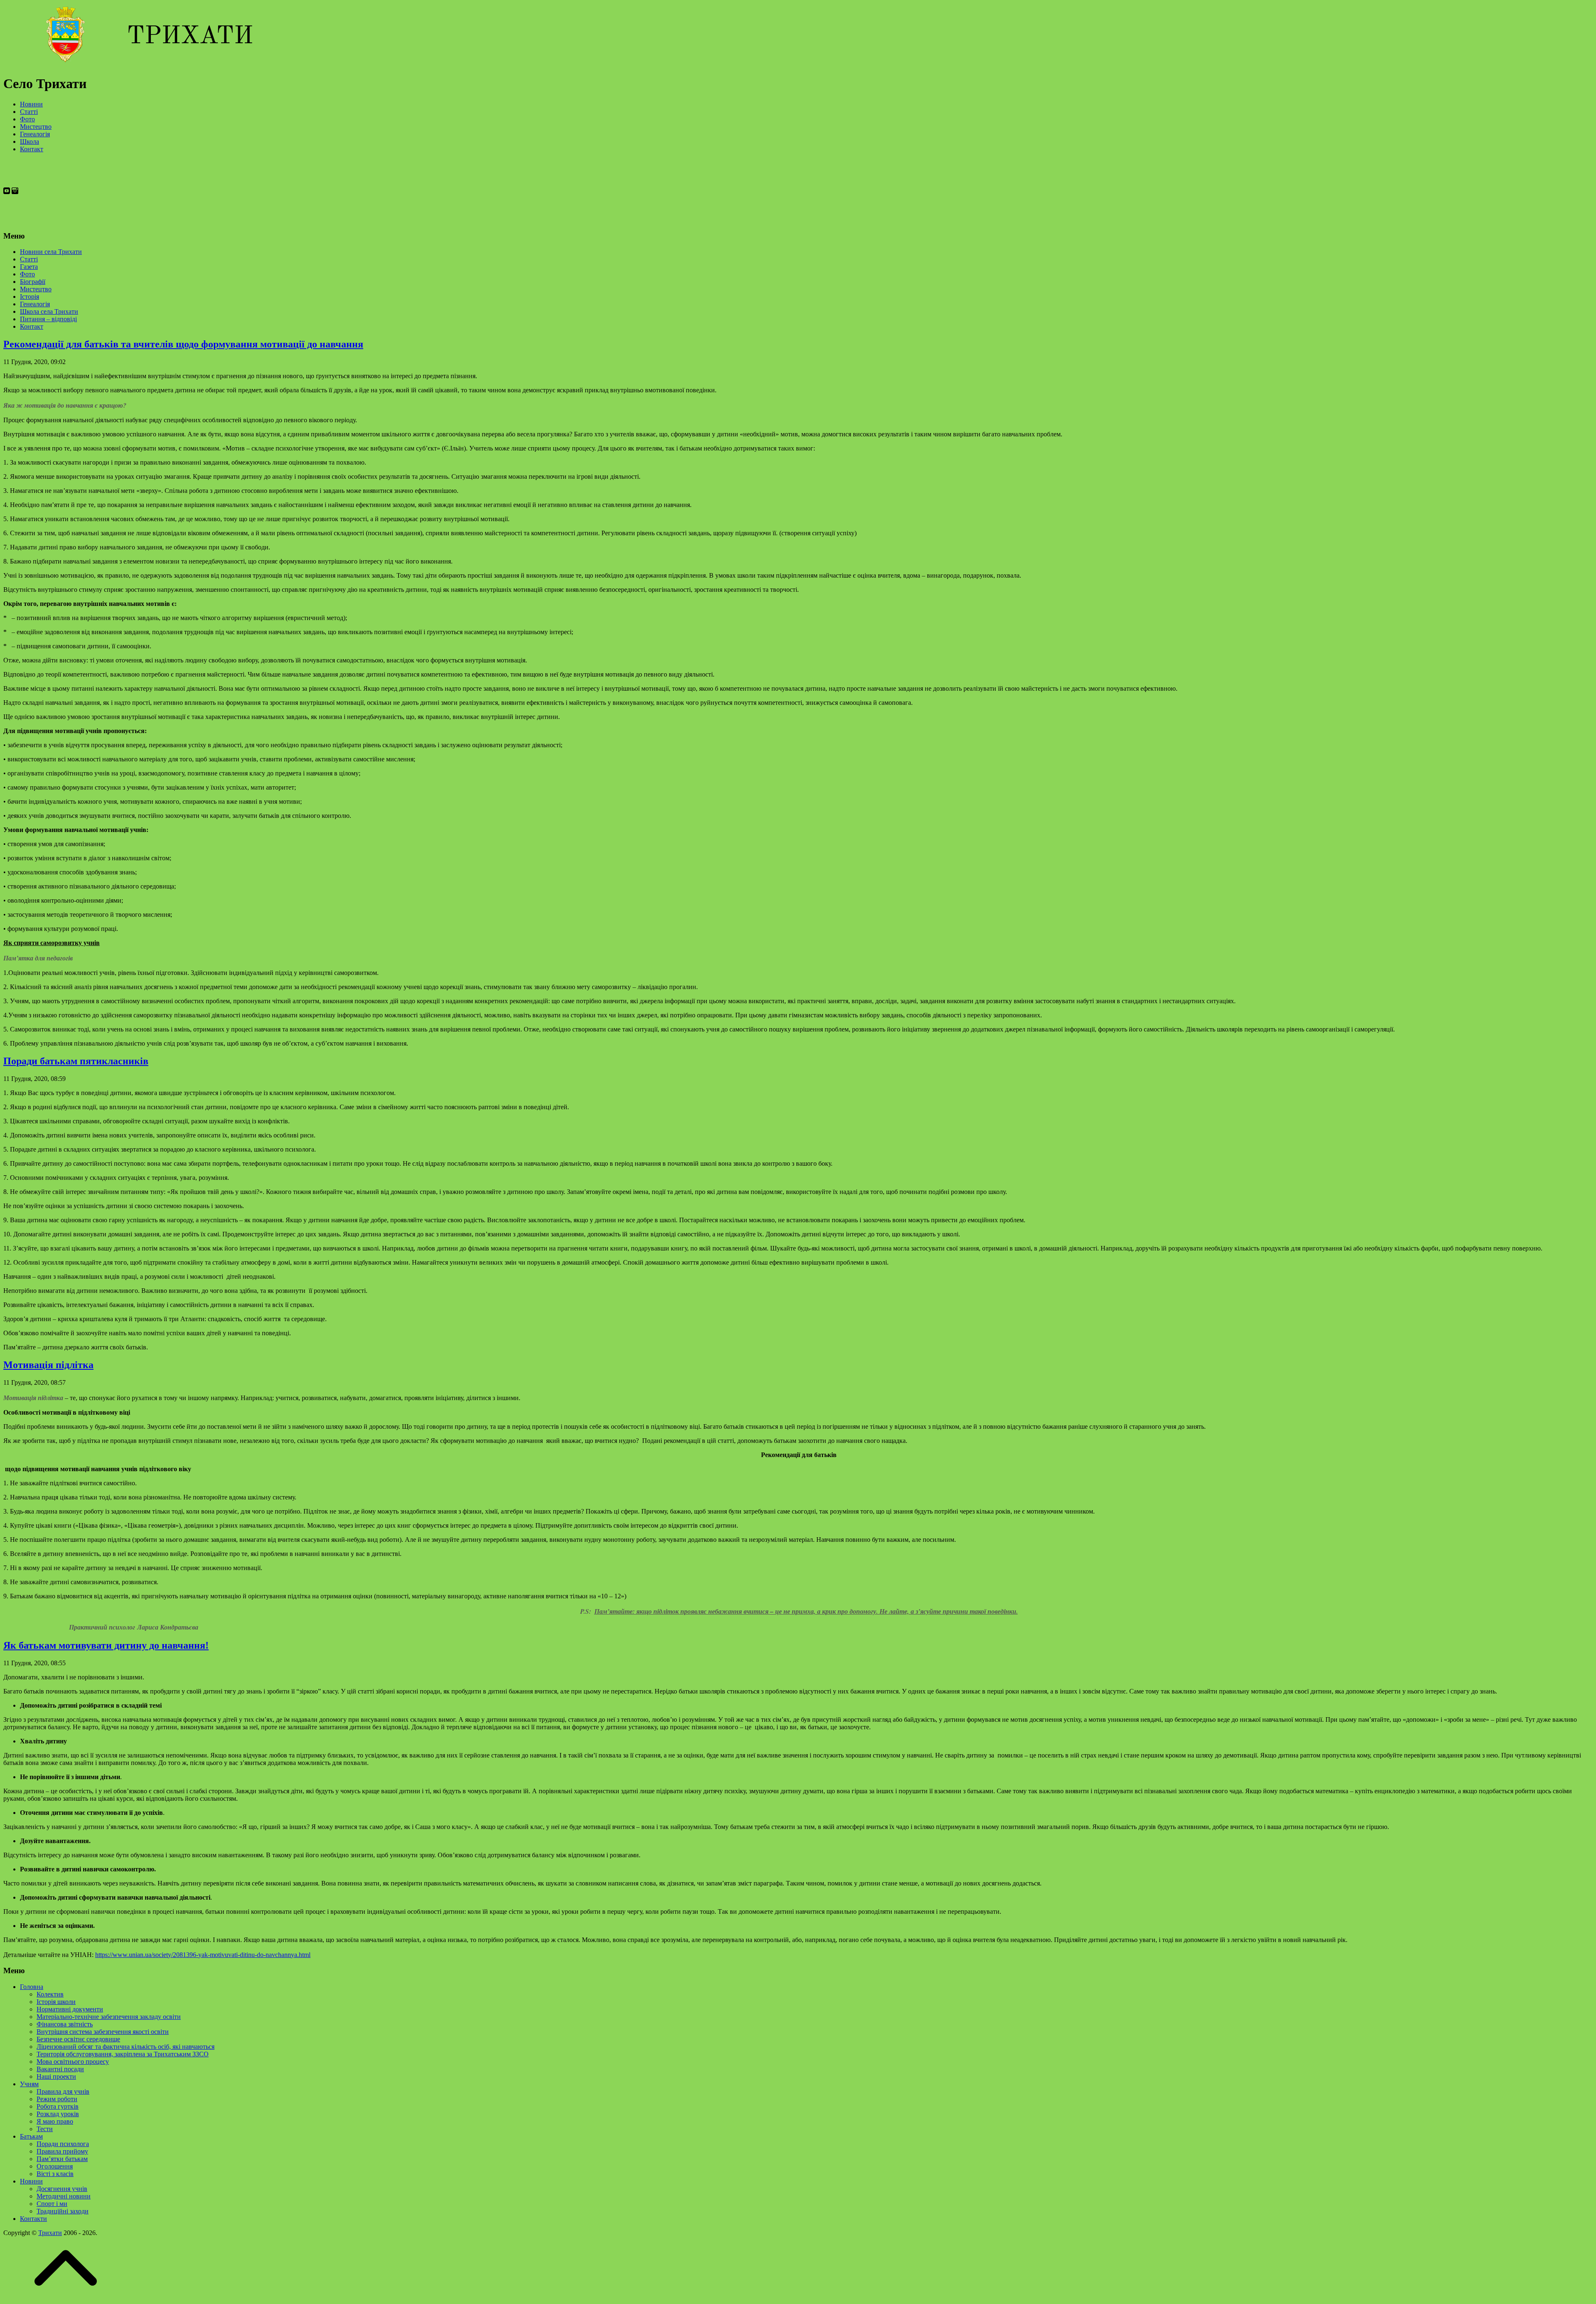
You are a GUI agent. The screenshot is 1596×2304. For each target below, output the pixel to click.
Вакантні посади (60, 2069)
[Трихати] (128, 63)
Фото (27, 119)
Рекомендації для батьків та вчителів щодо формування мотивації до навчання (183, 344)
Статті (29, 112)
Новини (31, 104)
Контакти (33, 2219)
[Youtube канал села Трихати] (7, 220)
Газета (29, 267)
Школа (30, 142)
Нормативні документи (70, 2009)
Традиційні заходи (63, 2211)
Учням (29, 2084)
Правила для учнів (63, 2091)
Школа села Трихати (49, 311)
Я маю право (55, 2121)
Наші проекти (56, 2076)
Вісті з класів (55, 2174)
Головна (32, 1987)
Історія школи (56, 2002)
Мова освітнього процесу (73, 2062)
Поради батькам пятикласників (76, 1061)
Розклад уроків (58, 2114)
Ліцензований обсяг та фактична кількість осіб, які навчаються (126, 2047)
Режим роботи (57, 2099)
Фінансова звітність (65, 2024)
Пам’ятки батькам (62, 2159)
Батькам (31, 2136)
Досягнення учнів (62, 2189)
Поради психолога (63, 2144)
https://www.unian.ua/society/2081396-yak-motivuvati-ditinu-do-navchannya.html (203, 1955)
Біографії (33, 282)
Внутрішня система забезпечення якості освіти (103, 2032)
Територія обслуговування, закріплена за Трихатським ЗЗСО (123, 2054)
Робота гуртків (58, 2106)
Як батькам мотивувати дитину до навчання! (106, 1645)
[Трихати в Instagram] (15, 220)
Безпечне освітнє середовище (78, 2039)
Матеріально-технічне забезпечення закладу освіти (109, 2017)
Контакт (32, 149)
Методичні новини (64, 2196)
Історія (30, 297)
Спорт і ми (52, 2204)
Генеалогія (35, 134)
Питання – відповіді (48, 319)
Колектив (50, 1994)
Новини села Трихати (51, 252)
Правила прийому (62, 2151)
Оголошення (55, 2166)
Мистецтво (36, 127)
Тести (45, 2129)
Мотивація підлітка (48, 1365)
